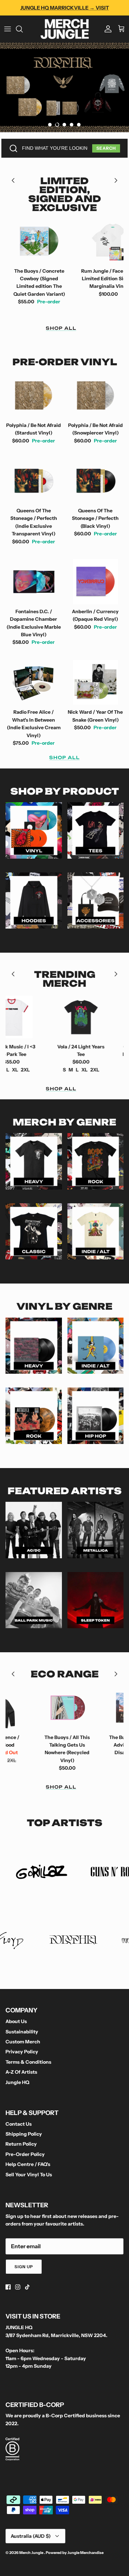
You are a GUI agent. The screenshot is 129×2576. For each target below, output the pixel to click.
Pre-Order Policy (25, 2154)
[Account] (106, 29)
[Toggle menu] (8, 29)
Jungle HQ (17, 2082)
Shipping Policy (24, 2134)
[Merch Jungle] (65, 29)
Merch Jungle (32, 2553)
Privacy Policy (22, 2052)
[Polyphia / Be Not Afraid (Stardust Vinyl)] (34, 395)
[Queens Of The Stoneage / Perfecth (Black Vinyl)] (96, 481)
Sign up (24, 2267)
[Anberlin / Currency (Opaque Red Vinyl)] (96, 582)
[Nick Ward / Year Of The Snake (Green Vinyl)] (96, 683)
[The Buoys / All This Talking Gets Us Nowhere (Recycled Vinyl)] (40, 1708)
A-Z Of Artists (21, 2072)
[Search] (23, 29)
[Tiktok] (27, 2287)
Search (106, 148)
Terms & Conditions (28, 2062)
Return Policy (21, 2144)
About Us (16, 2021)
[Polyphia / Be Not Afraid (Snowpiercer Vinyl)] (96, 395)
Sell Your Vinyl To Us (29, 2175)
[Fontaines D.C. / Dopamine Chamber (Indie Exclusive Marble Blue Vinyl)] (34, 582)
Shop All (61, 328)
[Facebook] (8, 2287)
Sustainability (22, 2032)
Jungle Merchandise (85, 2553)
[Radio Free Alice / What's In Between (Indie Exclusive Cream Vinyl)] (34, 683)
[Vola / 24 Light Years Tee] (54, 1017)
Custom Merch (23, 2042)
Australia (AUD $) (31, 2536)
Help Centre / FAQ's (28, 2164)
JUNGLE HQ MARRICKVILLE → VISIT (65, 8)
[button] (50, 125)
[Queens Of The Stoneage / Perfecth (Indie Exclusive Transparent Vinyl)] (34, 481)
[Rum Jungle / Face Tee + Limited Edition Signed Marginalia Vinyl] (81, 241)
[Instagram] (18, 2287)
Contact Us (19, 2124)
